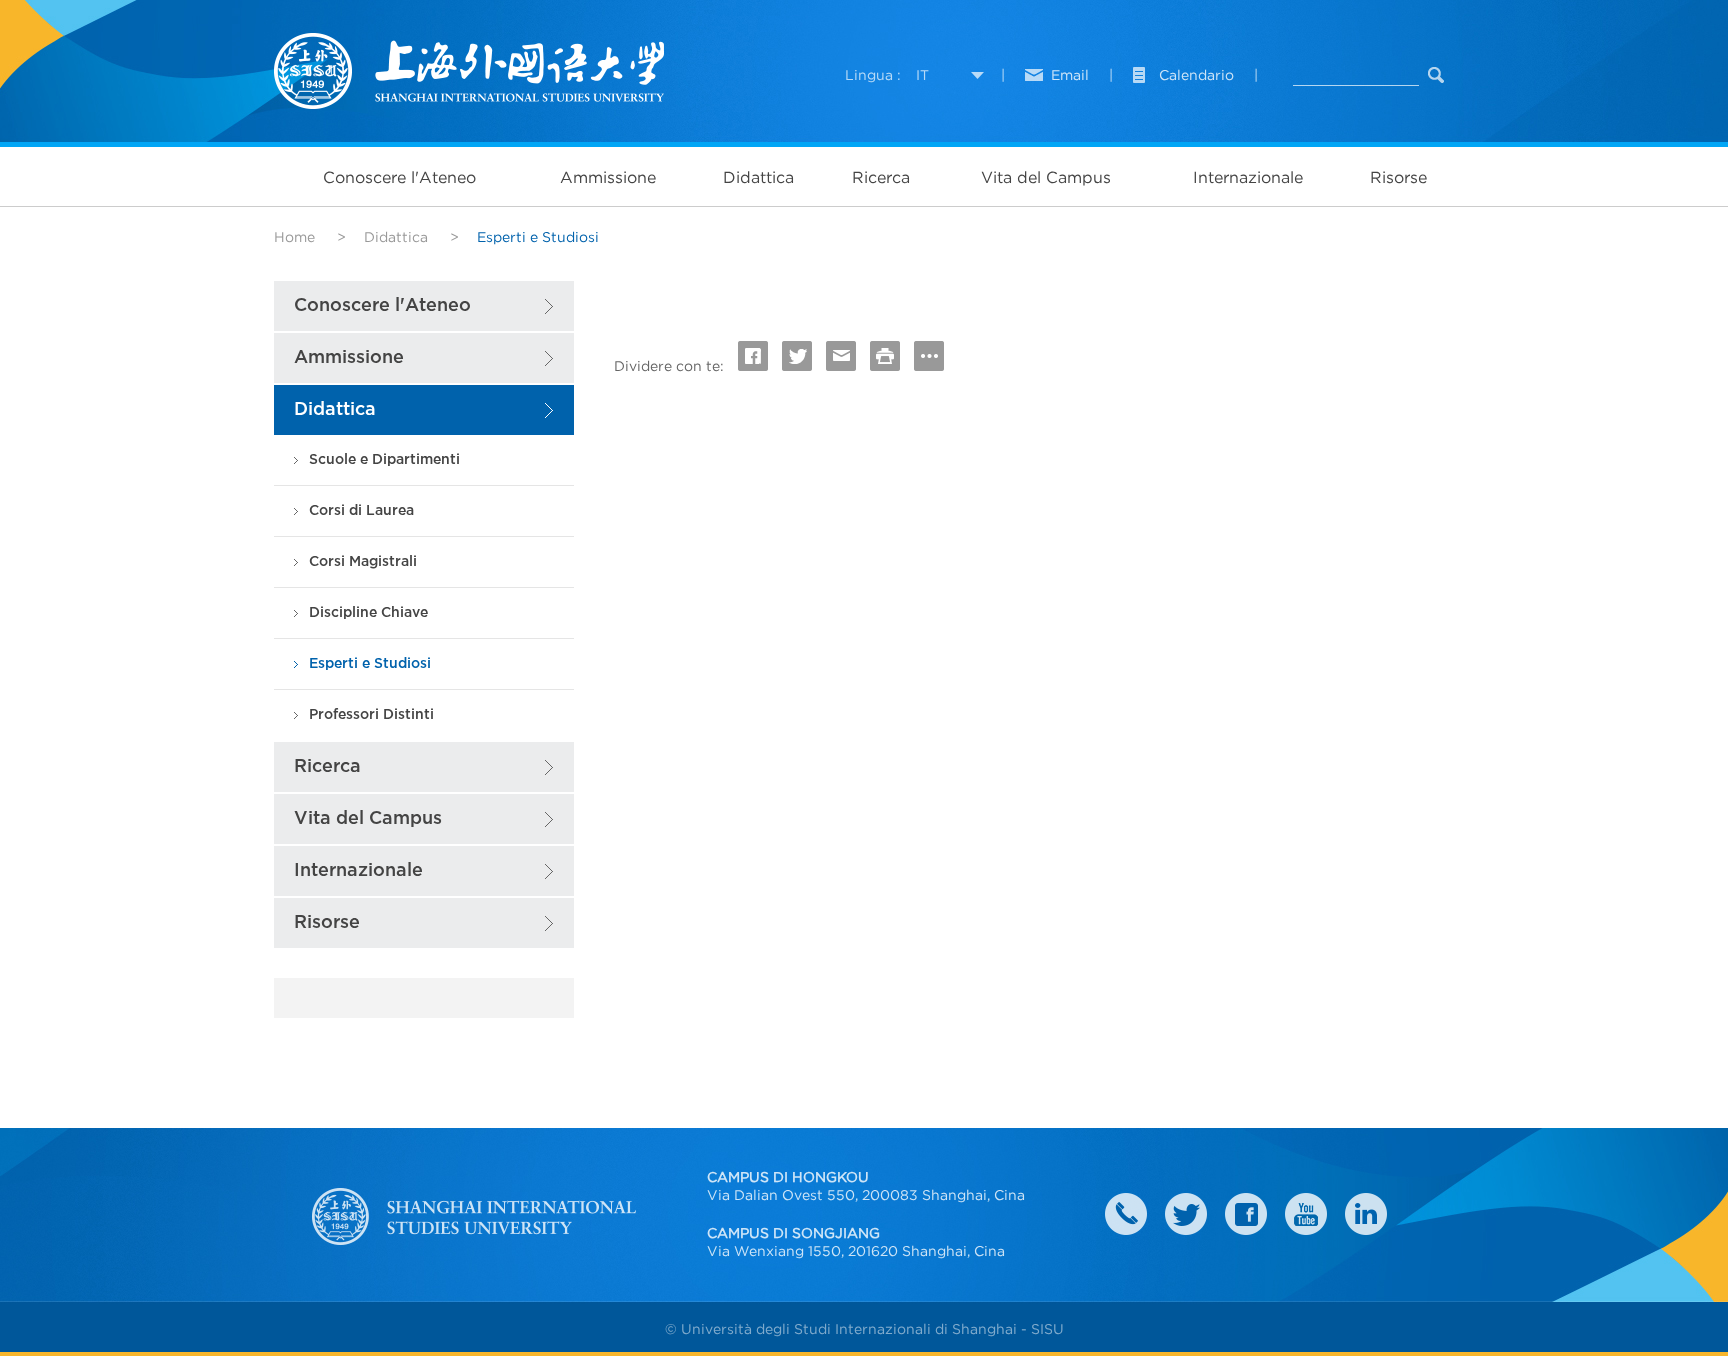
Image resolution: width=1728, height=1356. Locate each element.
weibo (1306, 1214)
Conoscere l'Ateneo (399, 177)
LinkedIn (1366, 1214)
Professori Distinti (371, 714)
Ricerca (881, 177)
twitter (1186, 1214)
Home (294, 237)
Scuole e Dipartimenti (384, 459)
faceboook (1246, 1214)
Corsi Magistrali (363, 561)
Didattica (758, 177)
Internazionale (1248, 177)
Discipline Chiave (368, 612)
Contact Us (1126, 1214)
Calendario (1196, 75)
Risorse (1398, 177)
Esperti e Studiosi (370, 663)
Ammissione (608, 177)
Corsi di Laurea (361, 510)
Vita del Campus (1046, 177)
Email (1070, 75)
